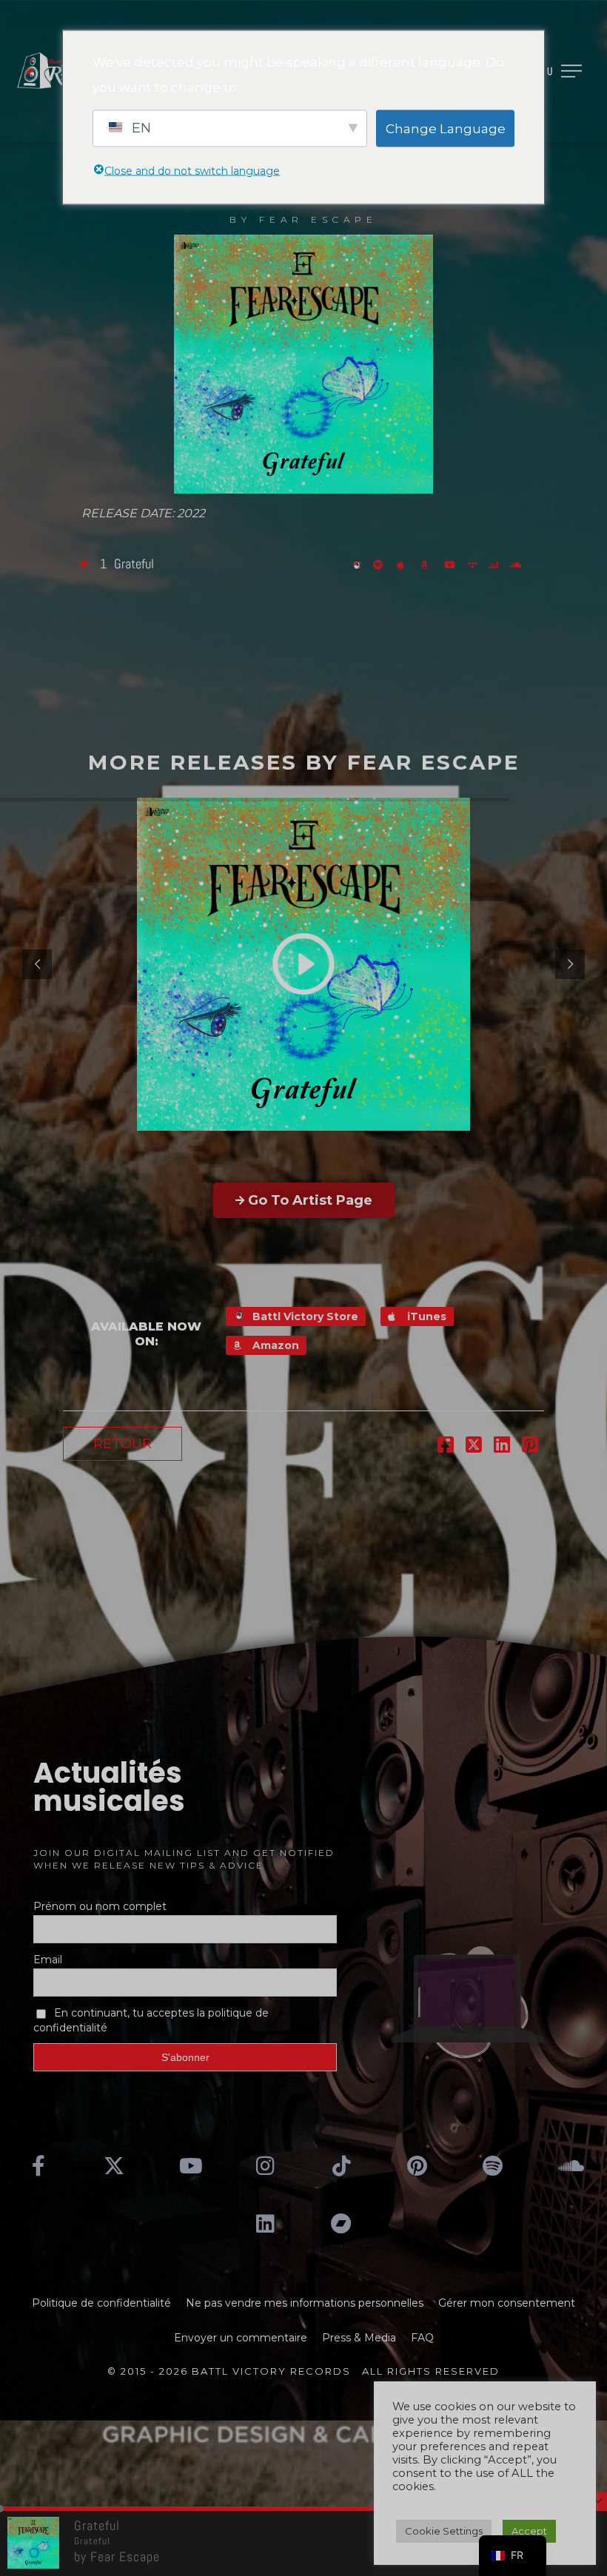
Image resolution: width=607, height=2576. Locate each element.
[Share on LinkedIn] (502, 1447)
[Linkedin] (266, 2224)
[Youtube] (190, 2165)
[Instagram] (266, 2165)
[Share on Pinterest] (530, 1447)
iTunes (425, 1316)
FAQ (422, 2338)
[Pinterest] (417, 2165)
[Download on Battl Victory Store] (359, 564)
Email (48, 1960)
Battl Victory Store (304, 1316)
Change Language (446, 128)
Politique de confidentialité (101, 2303)
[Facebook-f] (38, 2165)
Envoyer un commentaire (241, 2338)
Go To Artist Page (310, 1200)
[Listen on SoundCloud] (517, 564)
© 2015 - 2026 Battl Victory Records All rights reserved (303, 2371)
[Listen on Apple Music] (405, 564)
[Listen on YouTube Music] (452, 564)
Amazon (274, 1345)
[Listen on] (381, 564)
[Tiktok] (341, 2165)
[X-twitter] (114, 2165)
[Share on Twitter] (474, 1447)
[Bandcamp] (341, 2224)
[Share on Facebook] (446, 1447)
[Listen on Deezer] (495, 564)
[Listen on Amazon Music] (429, 564)
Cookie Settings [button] (444, 2531)
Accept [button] (529, 2531)
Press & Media (359, 2338)
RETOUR (123, 1444)
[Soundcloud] (569, 2165)
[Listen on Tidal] (474, 564)
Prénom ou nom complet (100, 1906)
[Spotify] (493, 2165)
